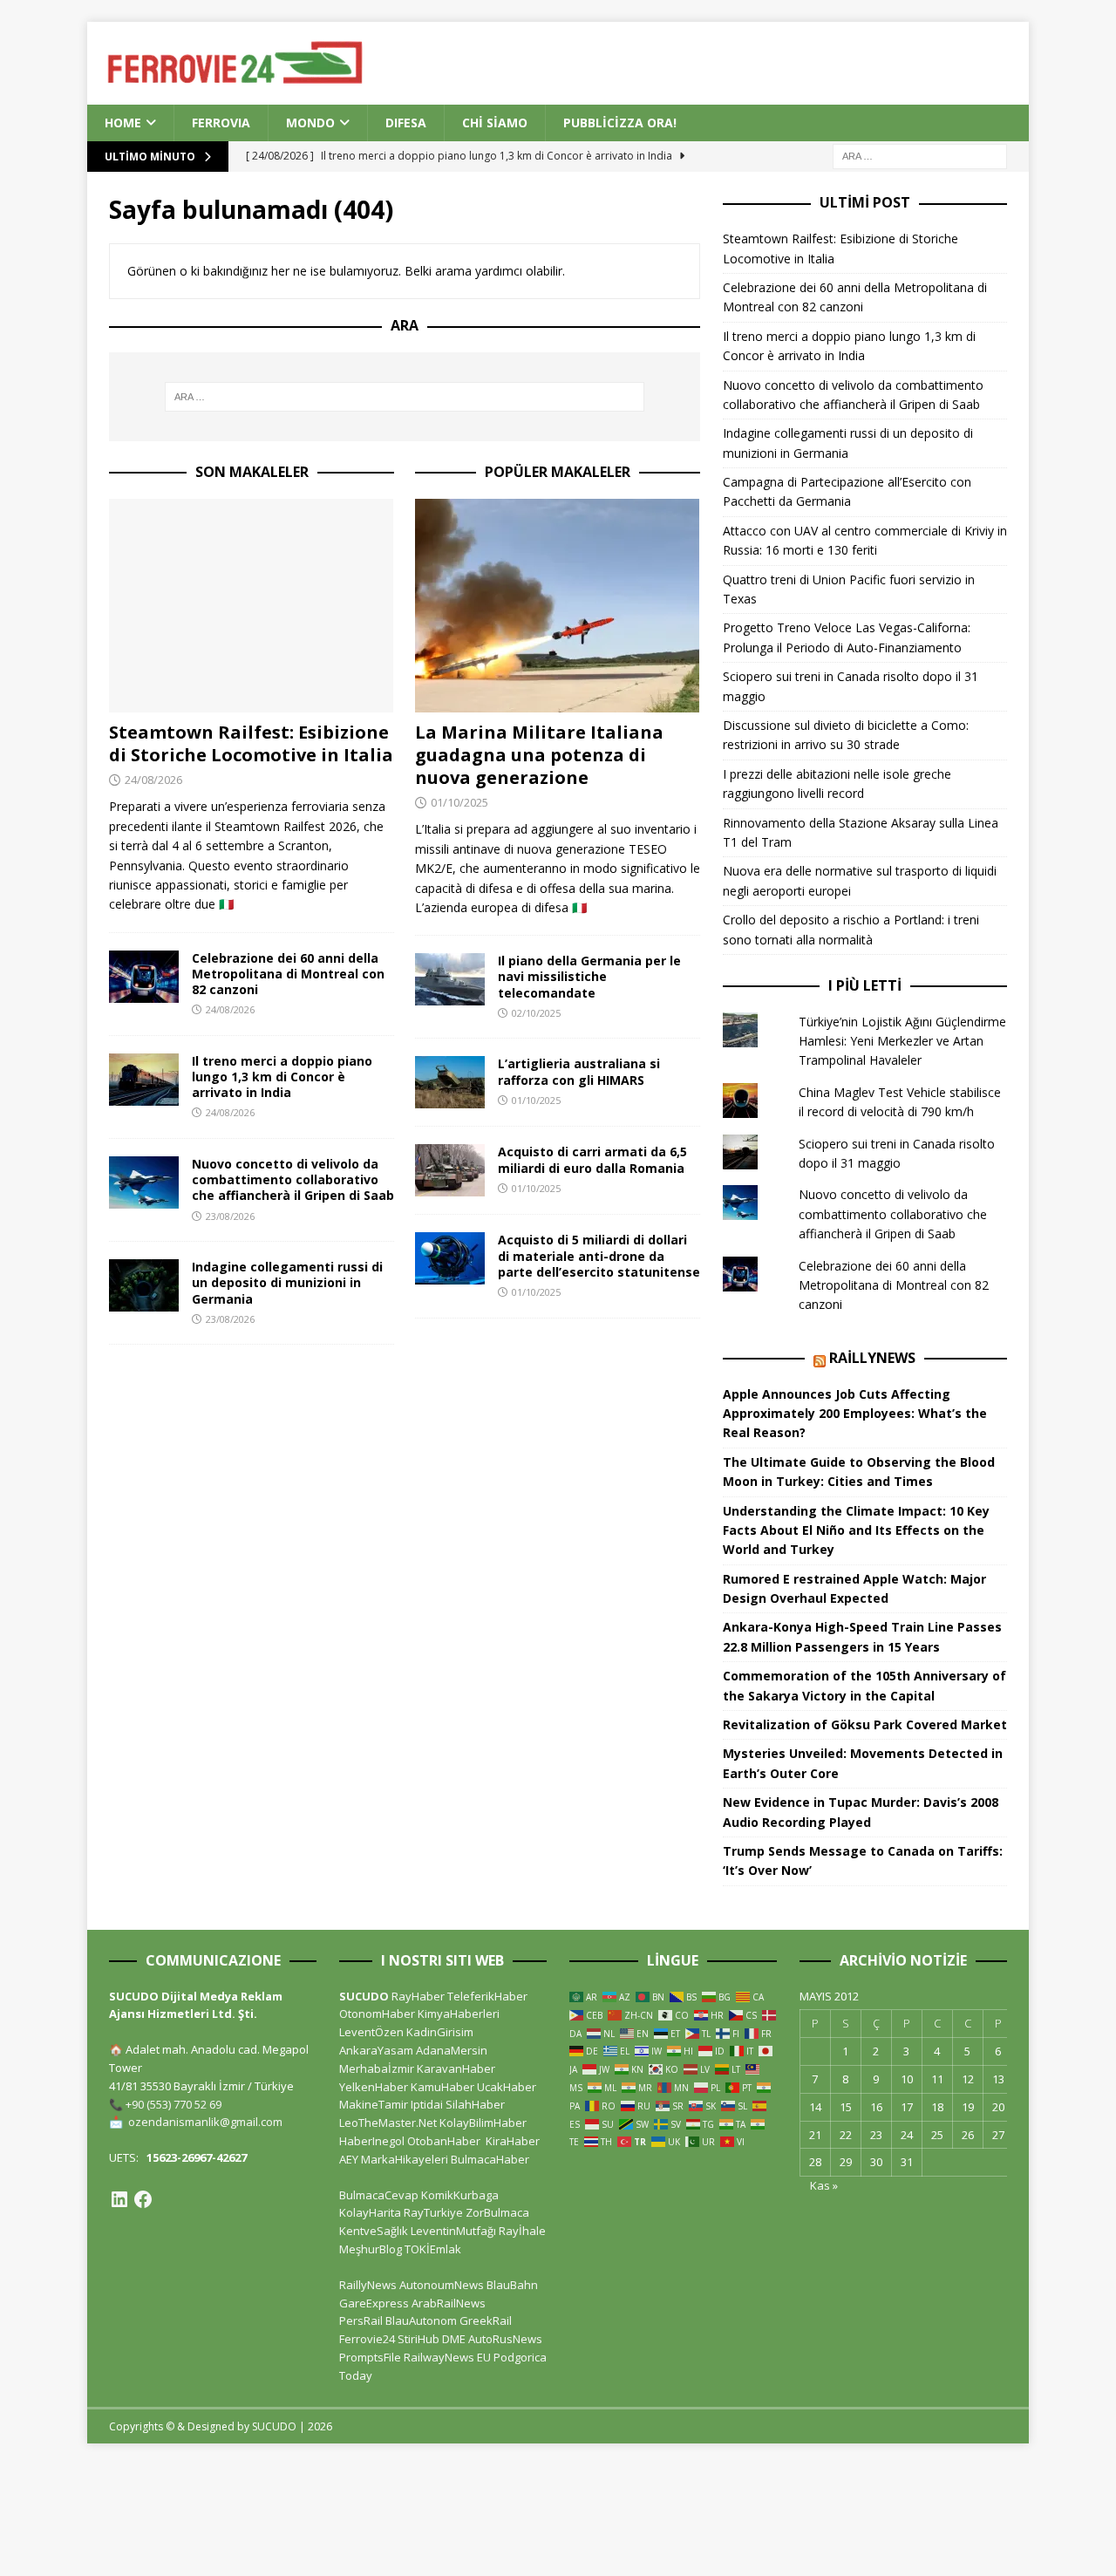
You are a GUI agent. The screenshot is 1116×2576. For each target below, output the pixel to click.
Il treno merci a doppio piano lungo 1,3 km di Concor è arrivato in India (282, 1077)
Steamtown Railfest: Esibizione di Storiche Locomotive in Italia (251, 743)
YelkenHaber (374, 2087)
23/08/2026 (230, 1216)
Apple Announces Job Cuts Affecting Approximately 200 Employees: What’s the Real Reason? (855, 1414)
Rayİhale (522, 2231)
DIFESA (406, 123)
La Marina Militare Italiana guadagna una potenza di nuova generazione (539, 755)
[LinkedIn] (119, 2199)
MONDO (310, 123)
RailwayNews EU (447, 2357)
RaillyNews (872, 1358)
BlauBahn (512, 2285)
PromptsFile (370, 2357)
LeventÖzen (371, 2032)
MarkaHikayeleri (405, 2159)
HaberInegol (372, 2141)
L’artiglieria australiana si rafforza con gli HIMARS (579, 1071)
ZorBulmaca (497, 2212)
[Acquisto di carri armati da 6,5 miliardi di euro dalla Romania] (450, 1170)
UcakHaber (507, 2087)
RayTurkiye (433, 2212)
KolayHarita (370, 2212)
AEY (349, 2159)
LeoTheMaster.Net (388, 2123)
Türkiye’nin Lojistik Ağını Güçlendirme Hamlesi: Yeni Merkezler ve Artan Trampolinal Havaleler (902, 1041)
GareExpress (374, 2303)
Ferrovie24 (367, 2339)
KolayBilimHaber (483, 2123)
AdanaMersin (452, 2050)
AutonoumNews (442, 2285)
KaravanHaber (456, 2068)
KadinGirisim (440, 2032)
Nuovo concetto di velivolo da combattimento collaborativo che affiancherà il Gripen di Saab (293, 1179)
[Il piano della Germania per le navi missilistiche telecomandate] (450, 979)
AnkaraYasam (376, 2050)
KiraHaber (513, 2141)
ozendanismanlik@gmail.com (205, 2122)
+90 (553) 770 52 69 (174, 2104)
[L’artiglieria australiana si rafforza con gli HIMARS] (450, 1082)
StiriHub (418, 2339)
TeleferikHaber (487, 1996)
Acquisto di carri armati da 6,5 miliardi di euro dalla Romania (592, 1159)
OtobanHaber (444, 2141)
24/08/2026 (153, 780)
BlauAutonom (421, 2320)
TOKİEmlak (433, 2249)
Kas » (824, 2185)
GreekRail (486, 2320)
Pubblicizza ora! (620, 123)
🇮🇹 (226, 904)
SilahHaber (475, 2104)
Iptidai (427, 2104)
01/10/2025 (459, 802)
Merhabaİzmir (377, 2068)
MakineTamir (374, 2104)
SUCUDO (364, 1996)
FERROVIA (221, 123)
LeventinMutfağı (453, 2231)
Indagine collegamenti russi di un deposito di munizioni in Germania (287, 1282)
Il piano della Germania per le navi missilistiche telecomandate (589, 976)
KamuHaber (442, 2087)
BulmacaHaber (490, 2159)
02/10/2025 (536, 1013)
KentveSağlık (374, 2231)
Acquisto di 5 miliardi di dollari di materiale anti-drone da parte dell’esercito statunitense (599, 1255)
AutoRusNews (505, 2339)
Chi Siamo (495, 123)
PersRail (361, 2320)
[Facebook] (143, 2199)
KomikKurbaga (460, 2195)
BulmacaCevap (379, 2195)
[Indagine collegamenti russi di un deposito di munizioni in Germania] (144, 1285)
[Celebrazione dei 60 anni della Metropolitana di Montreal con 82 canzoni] (144, 977)
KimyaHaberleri (459, 2014)
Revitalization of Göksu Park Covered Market (865, 1724)
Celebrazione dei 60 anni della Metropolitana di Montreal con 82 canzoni (288, 974)
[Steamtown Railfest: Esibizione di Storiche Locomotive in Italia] (252, 606)
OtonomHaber (377, 2014)
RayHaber (418, 1996)
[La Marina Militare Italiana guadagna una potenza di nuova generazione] (558, 606)
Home (123, 123)
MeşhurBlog (371, 2249)
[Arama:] (920, 156)
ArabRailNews (449, 2303)
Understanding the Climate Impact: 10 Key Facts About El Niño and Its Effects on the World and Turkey (856, 1530)
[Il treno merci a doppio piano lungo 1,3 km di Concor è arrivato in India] (144, 1080)
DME (454, 2339)
